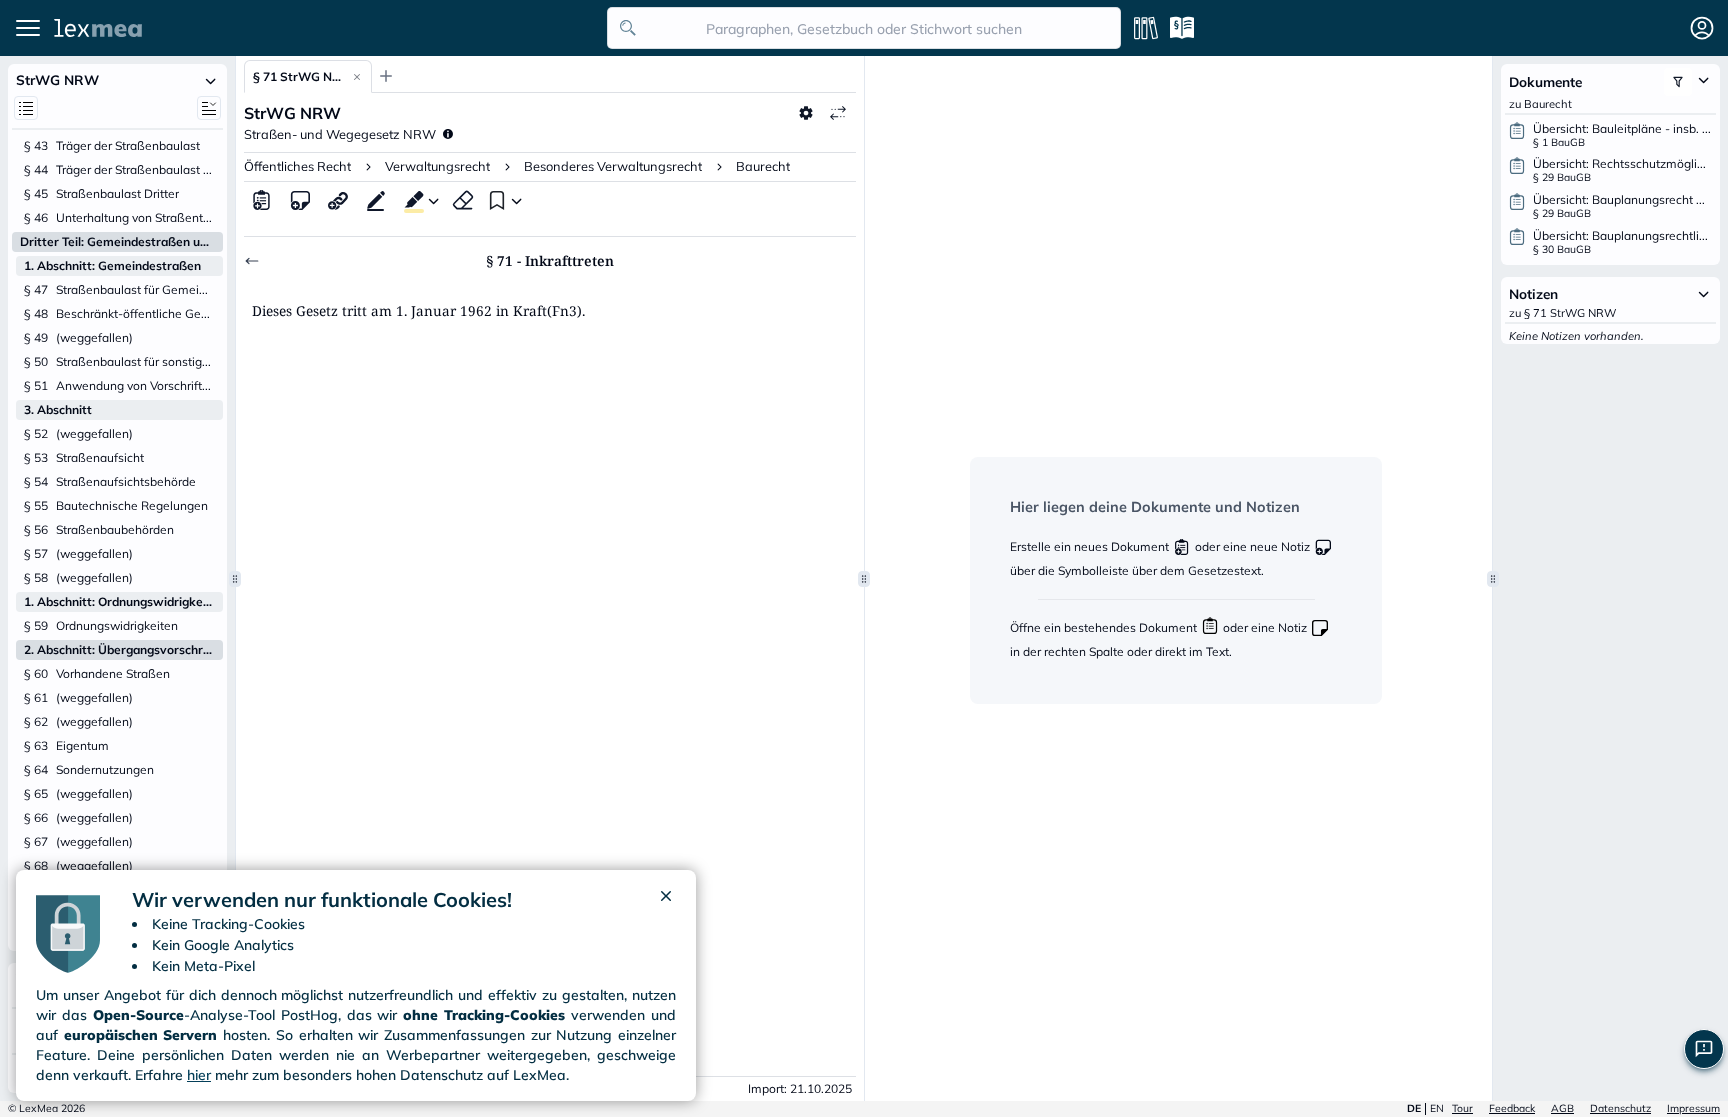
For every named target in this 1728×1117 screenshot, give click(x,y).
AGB (1562, 1108)
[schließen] (666, 900)
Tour (1462, 1108)
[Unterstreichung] (376, 200)
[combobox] (864, 28)
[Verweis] (338, 200)
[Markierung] (410, 200)
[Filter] (1678, 82)
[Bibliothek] (1146, 28)
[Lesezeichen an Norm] (495, 200)
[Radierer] (463, 200)
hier (199, 1075)
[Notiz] (300, 200)
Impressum (1693, 1108)
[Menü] (28, 28)
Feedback (1512, 1108)
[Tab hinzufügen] (386, 76)
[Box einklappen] (211, 80)
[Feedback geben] (1704, 1049)
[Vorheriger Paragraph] (252, 261)
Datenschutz (1620, 1108)
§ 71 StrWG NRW (298, 76)
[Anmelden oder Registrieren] (1702, 28)
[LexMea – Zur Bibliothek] (325, 28)
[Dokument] (262, 200)
